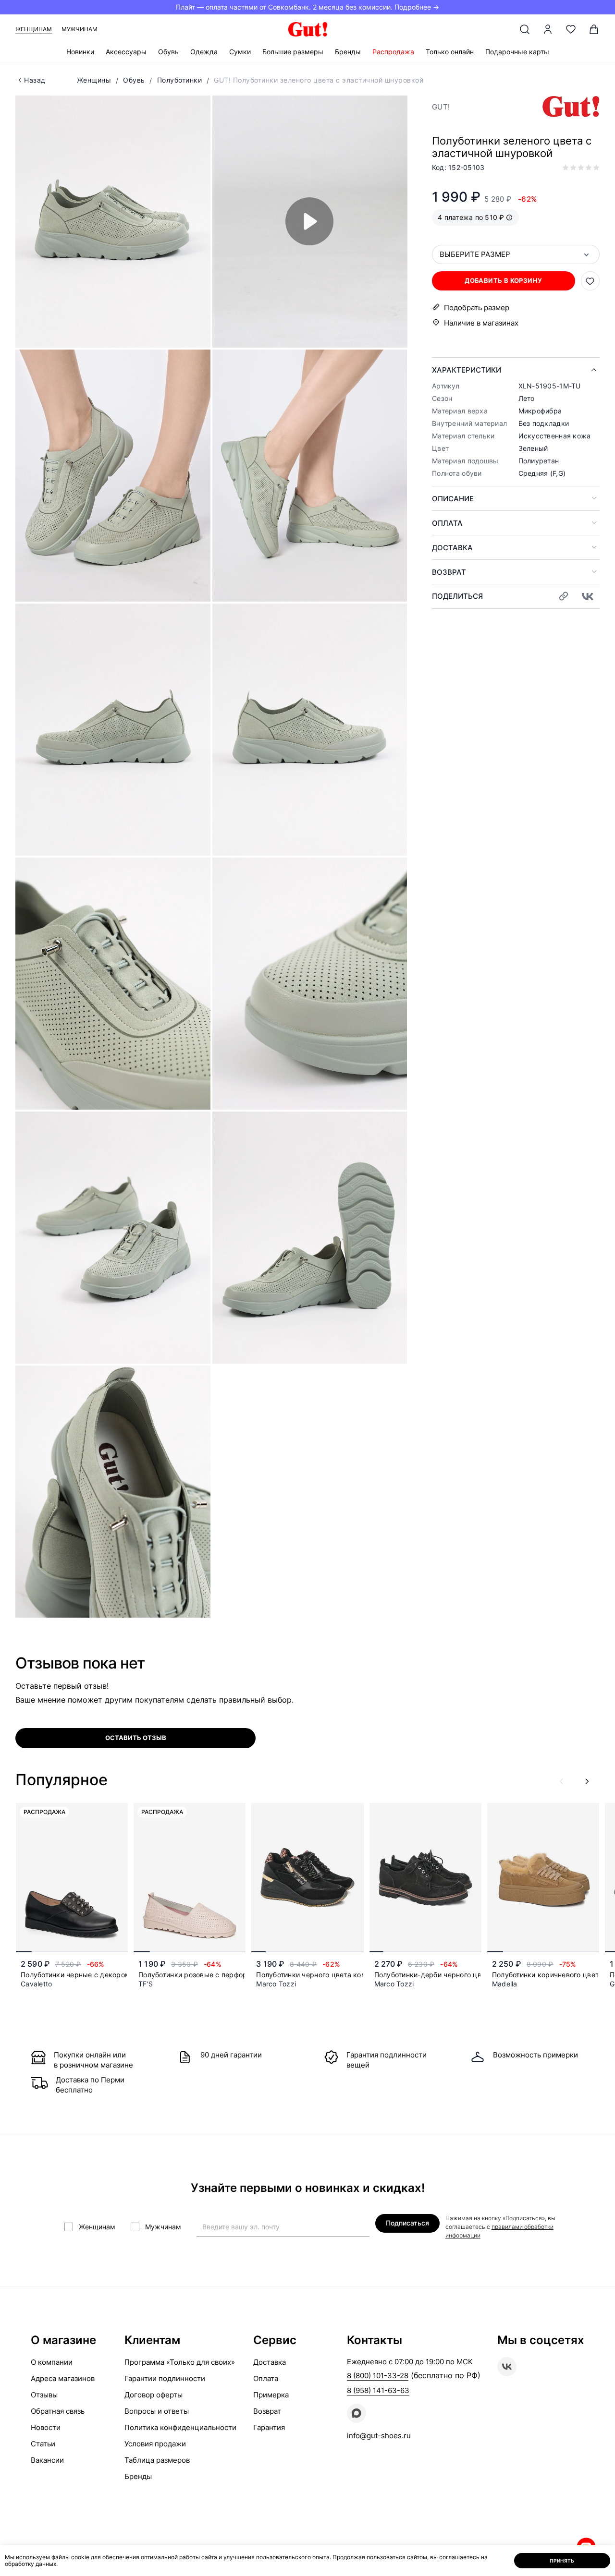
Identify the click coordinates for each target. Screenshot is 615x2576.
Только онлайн (450, 52)
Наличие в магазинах (481, 323)
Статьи (43, 2444)
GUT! (441, 107)
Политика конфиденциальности (180, 2427)
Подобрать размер (477, 308)
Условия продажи (155, 2444)
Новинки (80, 52)
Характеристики (467, 370)
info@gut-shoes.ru (379, 2436)
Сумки (240, 52)
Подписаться (407, 2223)
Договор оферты (154, 2395)
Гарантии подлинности (165, 2378)
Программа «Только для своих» (180, 2362)
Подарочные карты (517, 52)
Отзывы (44, 2395)
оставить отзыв (136, 1738)
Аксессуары (126, 52)
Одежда (204, 52)
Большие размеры (293, 52)
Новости (46, 2427)
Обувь (168, 52)
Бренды (348, 52)
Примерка (271, 2395)
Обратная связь (58, 2411)
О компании (52, 2362)
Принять (562, 2561)
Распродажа (393, 52)
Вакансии (47, 2460)
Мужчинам (80, 29)
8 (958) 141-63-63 (378, 2390)
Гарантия (269, 2427)
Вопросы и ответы (157, 2411)
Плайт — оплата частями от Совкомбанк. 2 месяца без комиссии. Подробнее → (307, 7)
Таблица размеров (157, 2460)
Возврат (449, 572)
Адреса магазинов (63, 2378)
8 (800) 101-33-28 (378, 2376)
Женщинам (34, 29)
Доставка (452, 548)
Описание (453, 499)
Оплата (447, 523)
